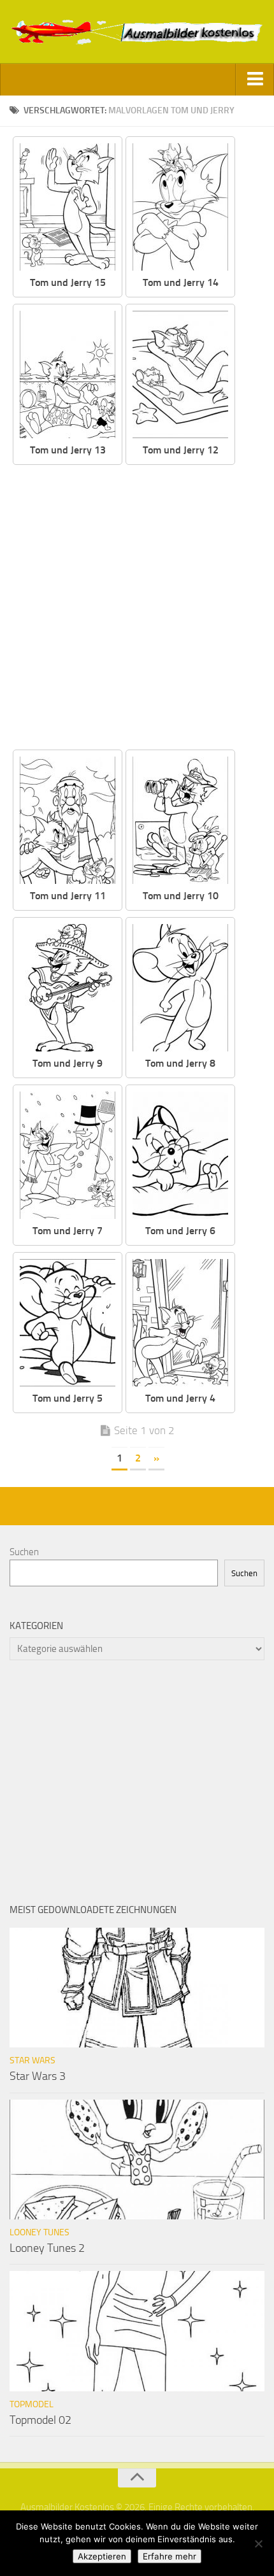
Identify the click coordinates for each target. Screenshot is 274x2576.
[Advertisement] (137, 608)
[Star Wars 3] (137, 1988)
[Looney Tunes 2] (137, 2160)
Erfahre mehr (169, 2556)
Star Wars (32, 2060)
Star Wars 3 (38, 2076)
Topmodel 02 (40, 2420)
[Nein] (258, 2544)
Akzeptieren (102, 2556)
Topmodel (32, 2404)
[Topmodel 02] (137, 2331)
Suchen (24, 1552)
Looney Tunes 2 (47, 2248)
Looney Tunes (40, 2232)
